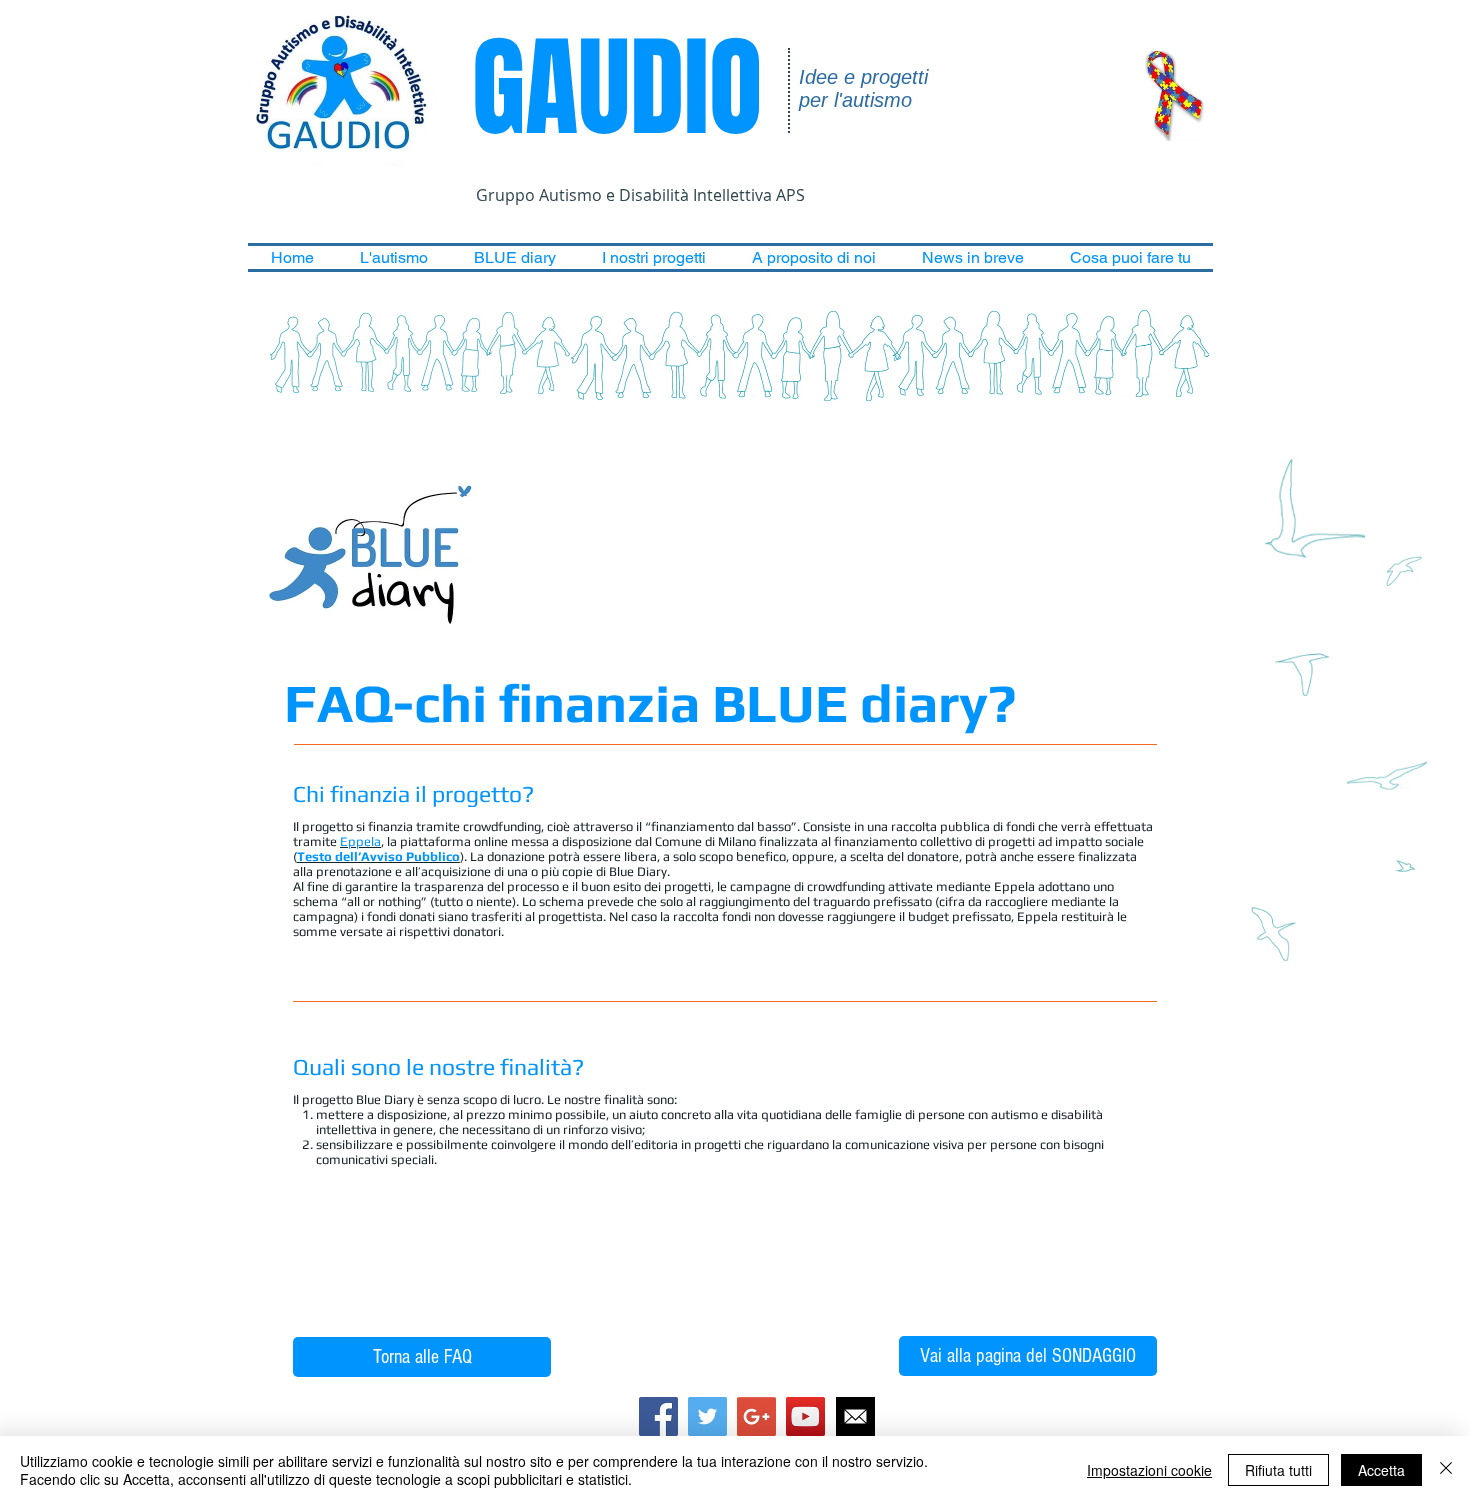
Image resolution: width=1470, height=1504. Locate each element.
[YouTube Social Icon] (805, 1416)
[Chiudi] (1446, 1470)
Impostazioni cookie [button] (1149, 1470)
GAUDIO (604, 88)
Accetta (1381, 1470)
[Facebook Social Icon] (658, 1416)
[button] (394, 257)
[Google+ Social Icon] (756, 1416)
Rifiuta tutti (1278, 1470)
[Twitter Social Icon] (707, 1416)
